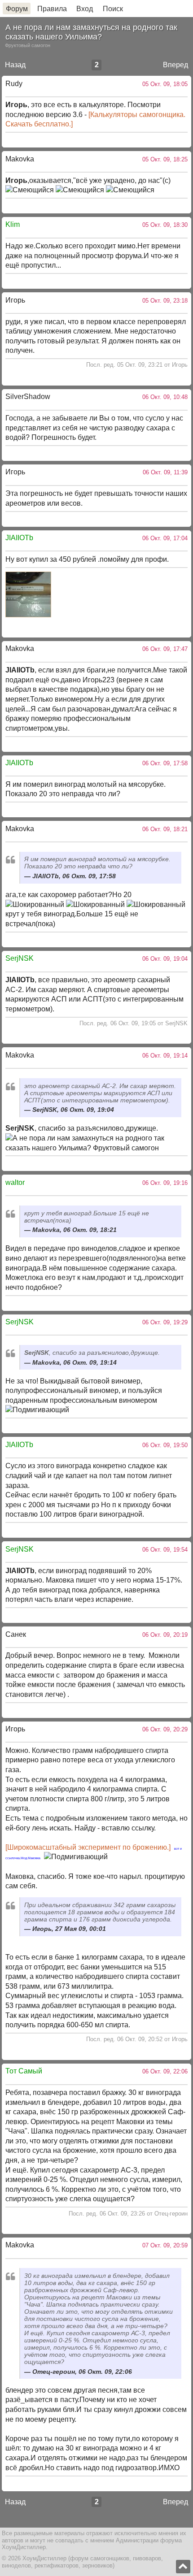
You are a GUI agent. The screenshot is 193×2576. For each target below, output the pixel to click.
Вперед (175, 65)
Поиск (113, 9)
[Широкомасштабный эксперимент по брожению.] (88, 1847)
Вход (85, 9)
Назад (15, 65)
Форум (17, 9)
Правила (52, 9)
